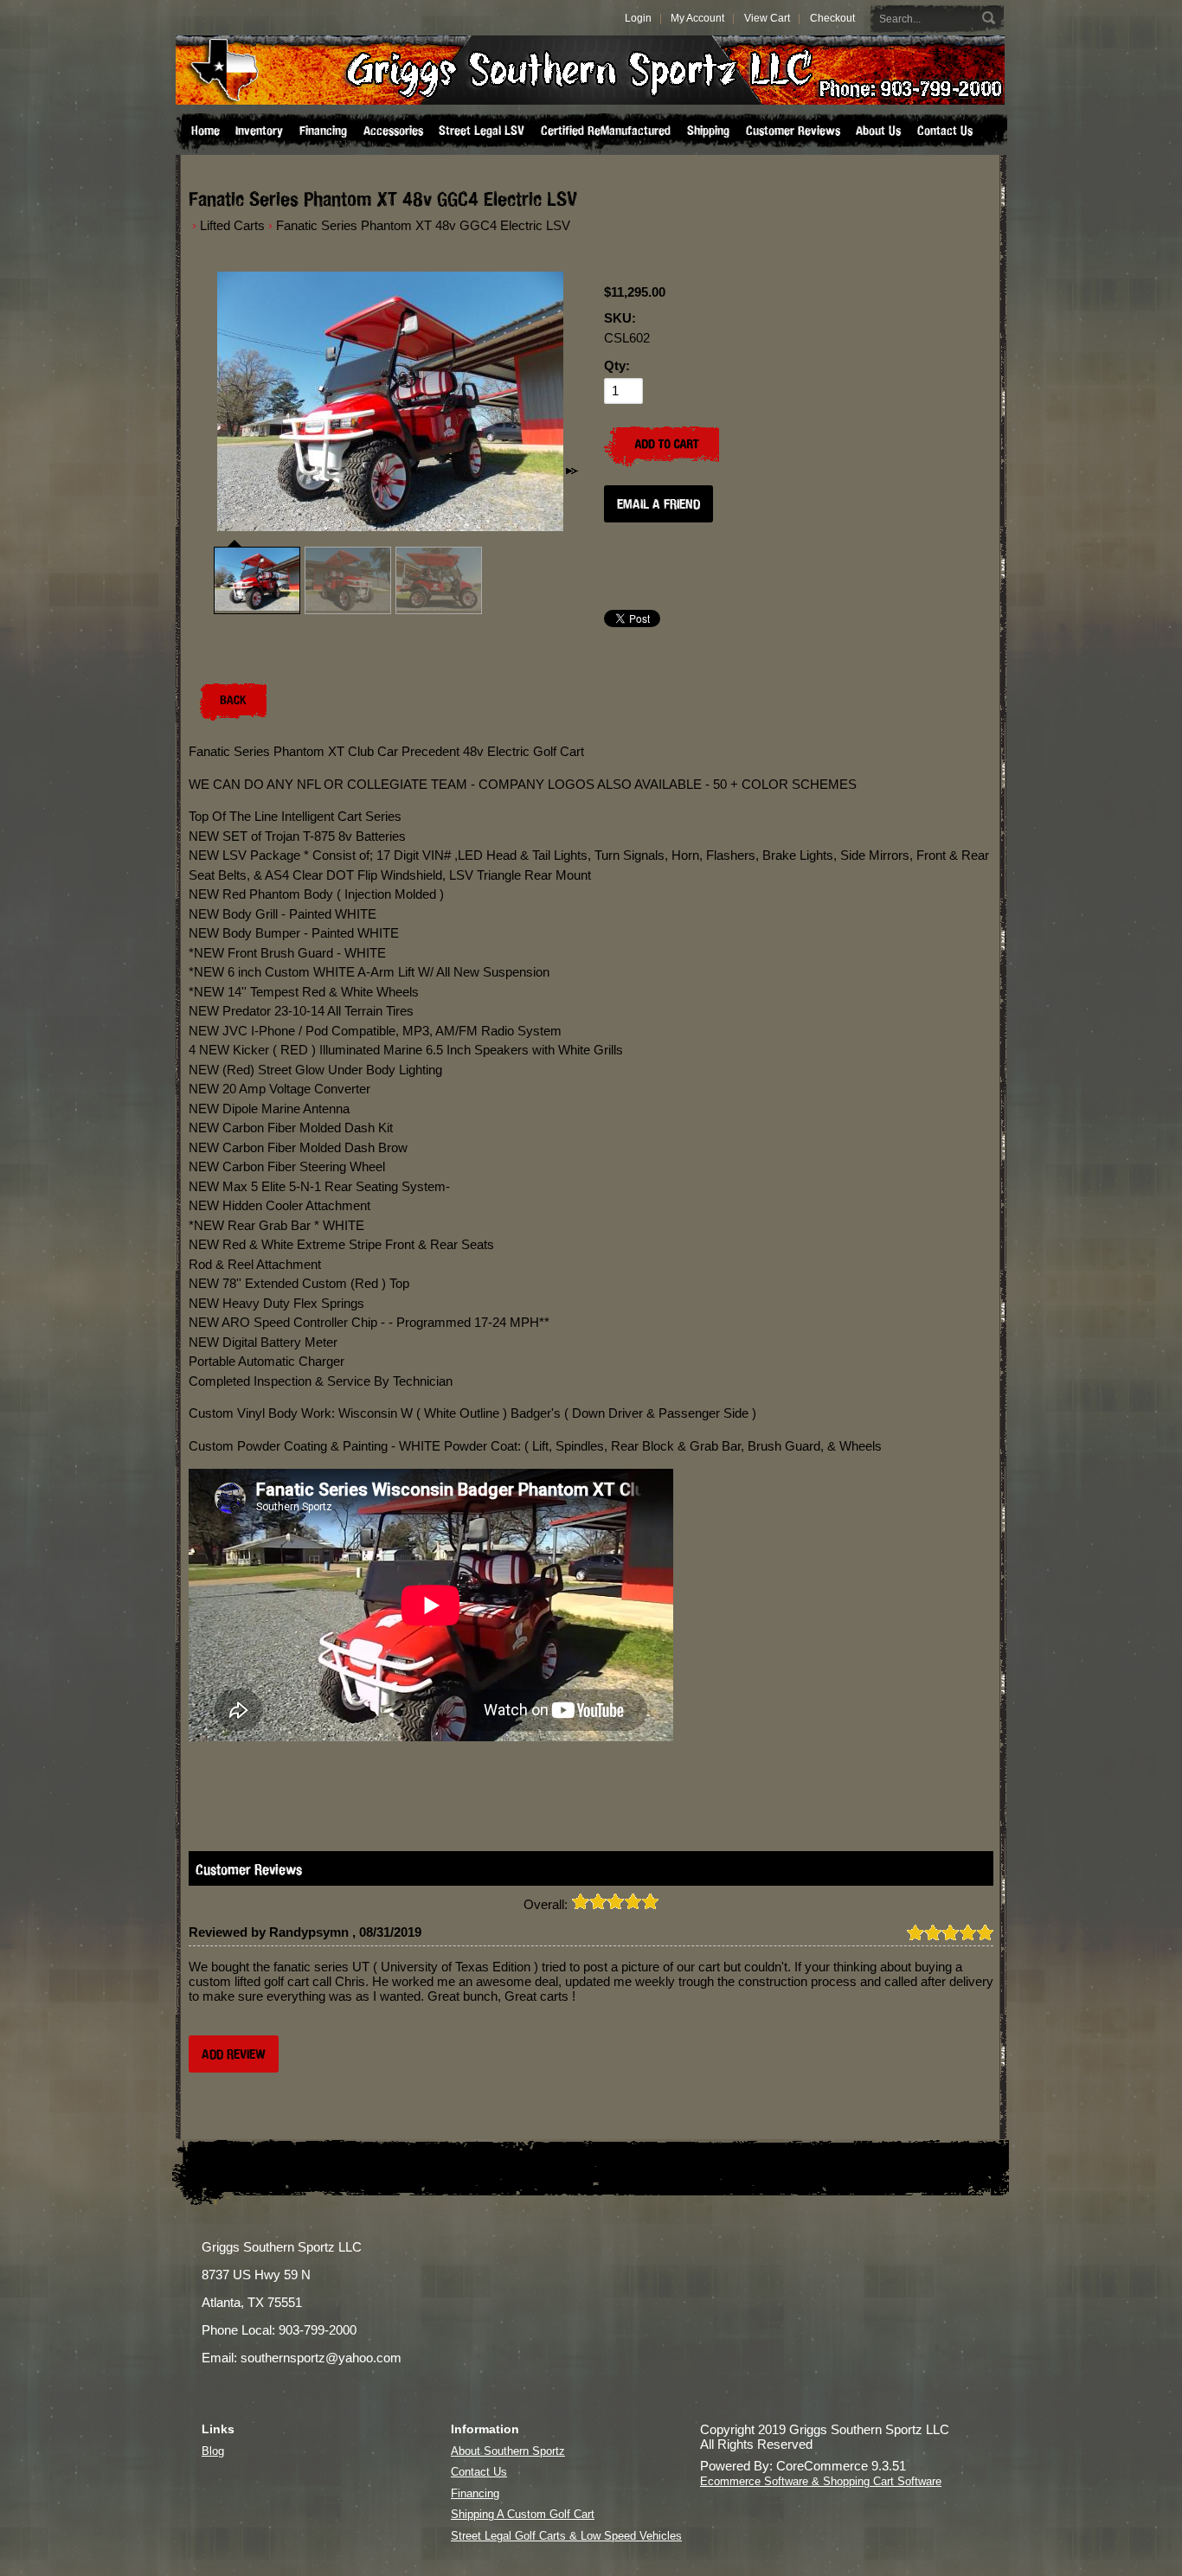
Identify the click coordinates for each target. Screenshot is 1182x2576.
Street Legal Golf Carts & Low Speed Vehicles (566, 2536)
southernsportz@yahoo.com (321, 2358)
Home (206, 131)
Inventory (259, 131)
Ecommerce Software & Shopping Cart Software (821, 2481)
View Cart (767, 18)
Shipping (708, 131)
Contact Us (945, 131)
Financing (323, 131)
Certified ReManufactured (606, 131)
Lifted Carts (232, 225)
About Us (878, 131)
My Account (697, 18)
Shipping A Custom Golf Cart (523, 2514)
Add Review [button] (234, 2054)
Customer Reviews (793, 131)
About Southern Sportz (508, 2451)
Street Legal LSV (482, 131)
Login (638, 18)
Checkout (832, 18)
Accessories (393, 131)
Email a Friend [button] (658, 504)
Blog (213, 2451)
